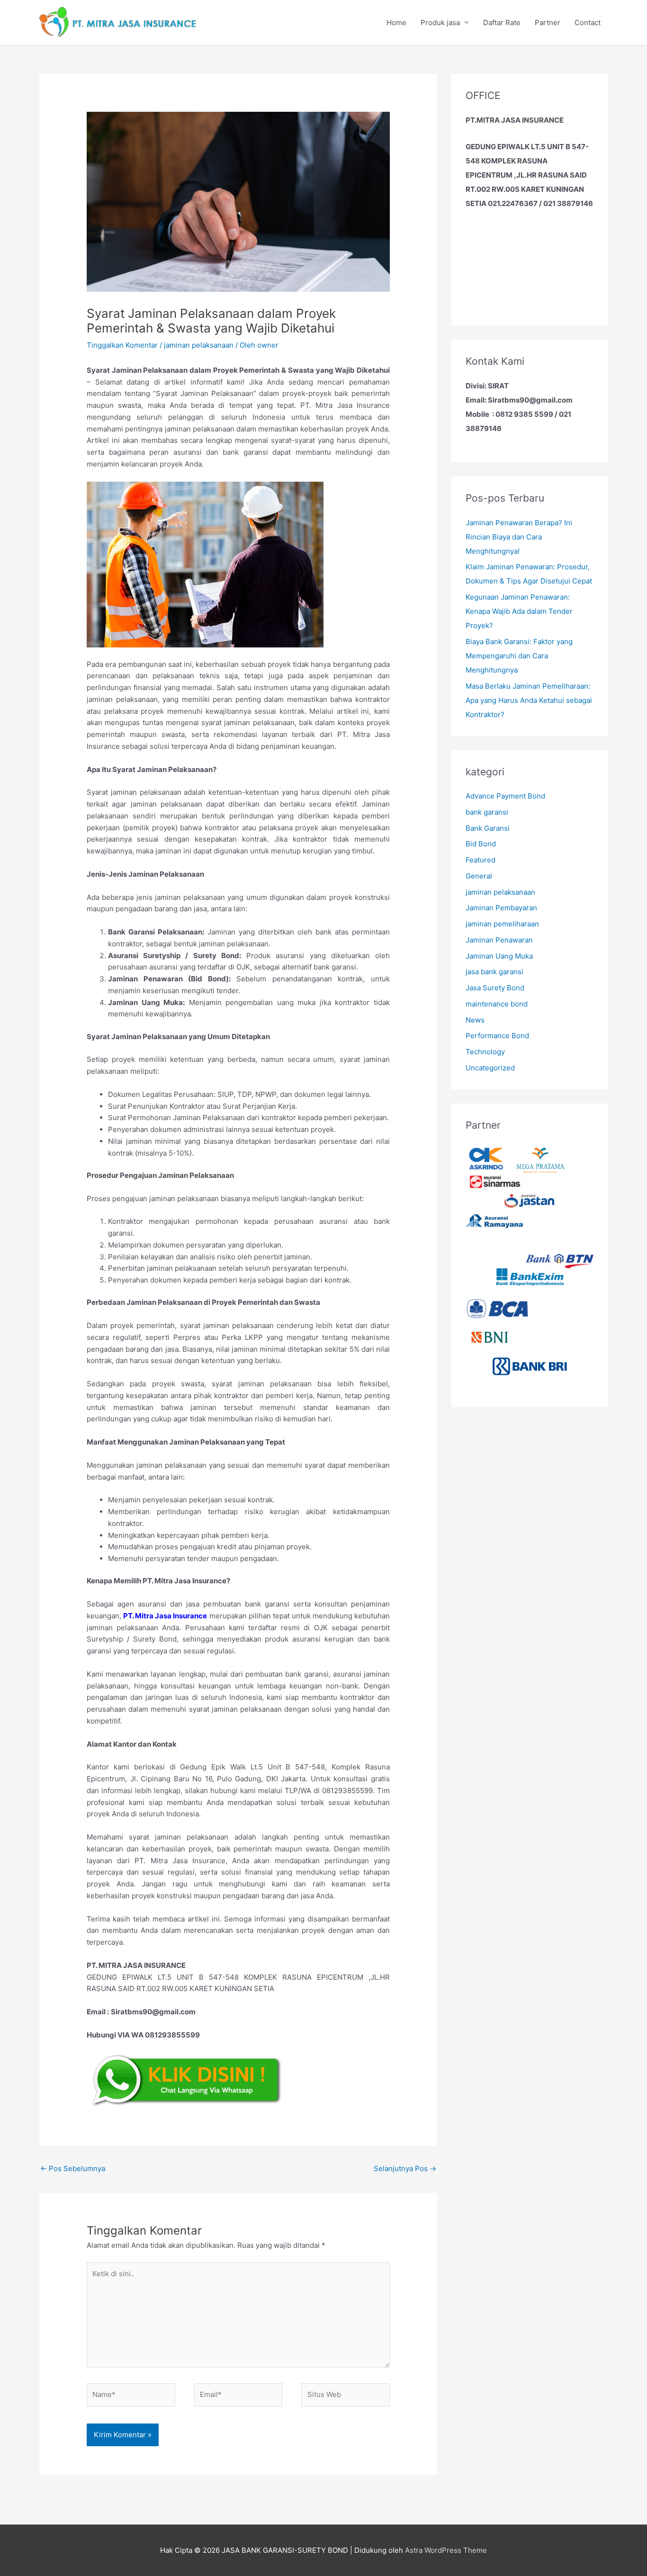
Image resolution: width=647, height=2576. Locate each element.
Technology (485, 1052)
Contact (588, 22)
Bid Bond (481, 844)
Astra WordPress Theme (446, 2550)
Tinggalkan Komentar (122, 345)
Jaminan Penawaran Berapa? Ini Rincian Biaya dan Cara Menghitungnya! (519, 537)
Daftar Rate (502, 22)
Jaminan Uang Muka (499, 956)
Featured (481, 860)
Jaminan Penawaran (499, 940)
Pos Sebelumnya (73, 2168)
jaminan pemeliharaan (502, 924)
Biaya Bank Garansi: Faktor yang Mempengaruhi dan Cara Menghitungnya (519, 656)
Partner (548, 22)
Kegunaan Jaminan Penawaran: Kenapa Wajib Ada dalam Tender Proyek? (519, 611)
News (475, 1020)
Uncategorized (490, 1068)
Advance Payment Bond (505, 796)
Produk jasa (440, 22)
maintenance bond (497, 1004)
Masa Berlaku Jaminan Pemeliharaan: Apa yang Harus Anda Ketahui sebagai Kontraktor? (529, 700)
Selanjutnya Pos (405, 2168)
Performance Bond (497, 1036)
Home (396, 22)
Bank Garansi (488, 828)
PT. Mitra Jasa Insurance (165, 1616)
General (479, 876)
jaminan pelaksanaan (199, 345)
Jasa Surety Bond (495, 988)
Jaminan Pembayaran (501, 908)
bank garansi (487, 812)
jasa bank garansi (494, 972)
